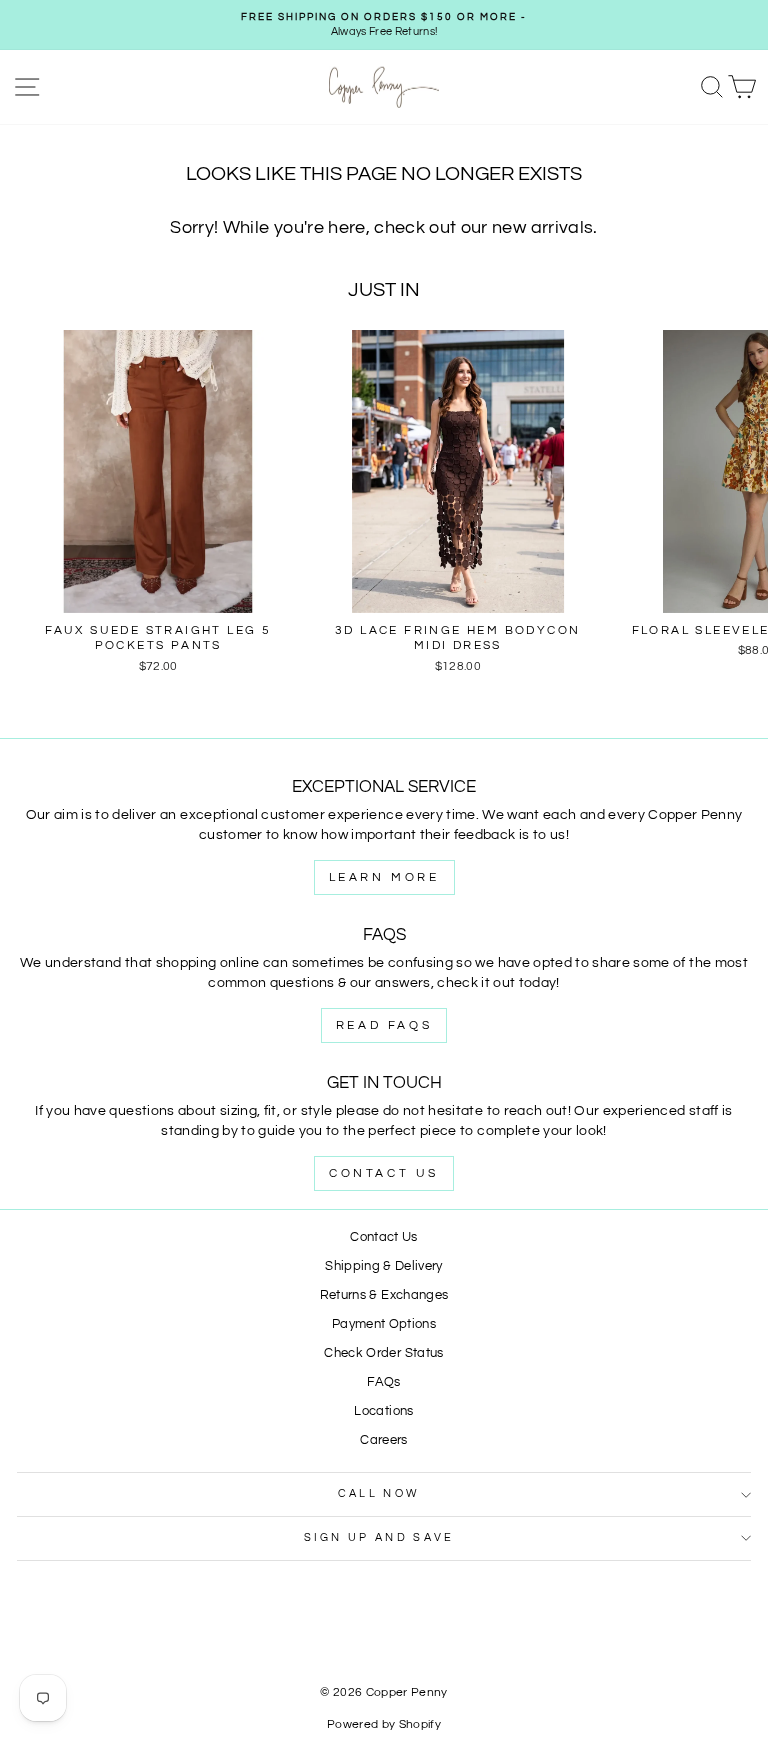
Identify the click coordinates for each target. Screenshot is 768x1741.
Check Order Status (383, 1353)
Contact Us (384, 1173)
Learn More (384, 877)
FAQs (383, 1382)
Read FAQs (384, 1025)
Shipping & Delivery (384, 1266)
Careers (383, 1440)
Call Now (379, 1493)
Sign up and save (379, 1537)
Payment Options (384, 1324)
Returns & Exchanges (384, 1295)
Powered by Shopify (384, 1724)
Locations (383, 1411)
